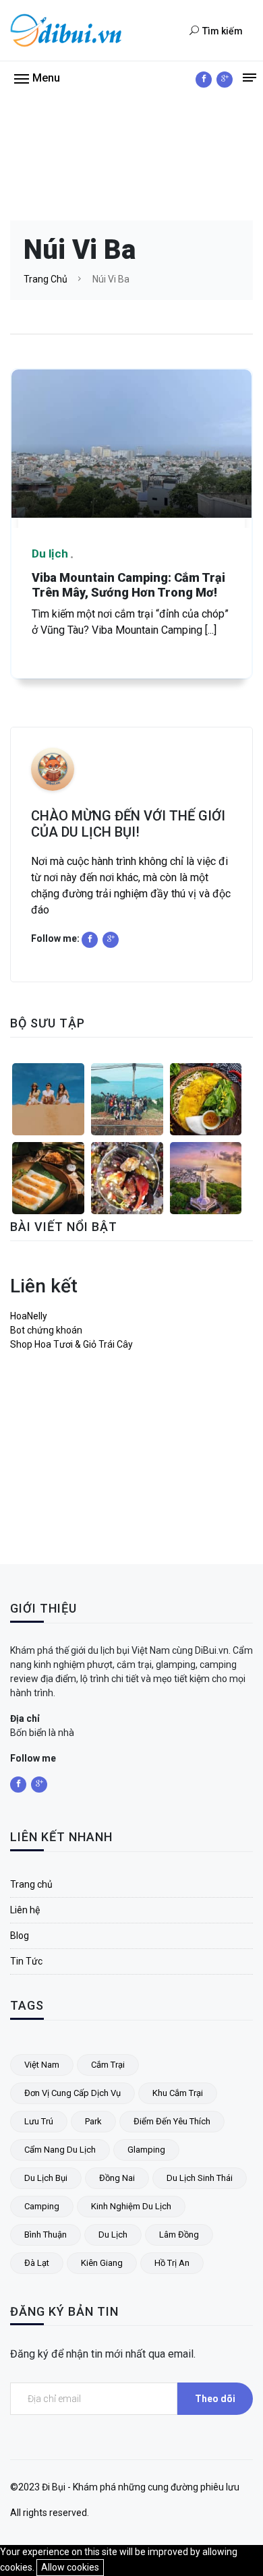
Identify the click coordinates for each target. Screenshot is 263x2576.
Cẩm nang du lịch (60, 2150)
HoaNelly (29, 1316)
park (93, 2121)
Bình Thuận (46, 2235)
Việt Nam (42, 2065)
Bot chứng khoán (46, 1330)
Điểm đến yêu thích (172, 2121)
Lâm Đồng (179, 2235)
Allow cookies (70, 2567)
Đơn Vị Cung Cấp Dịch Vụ (72, 2093)
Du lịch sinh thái (200, 2178)
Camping (42, 2206)
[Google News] (225, 80)
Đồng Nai (117, 2178)
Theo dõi (215, 2399)
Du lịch (113, 2235)
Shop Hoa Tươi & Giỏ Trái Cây (71, 1344)
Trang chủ (46, 279)
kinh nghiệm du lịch (131, 2206)
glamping (146, 2150)
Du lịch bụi (46, 2178)
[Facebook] (204, 80)
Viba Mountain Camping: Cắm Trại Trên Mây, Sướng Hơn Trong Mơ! (128, 585)
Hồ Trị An (172, 2263)
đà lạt (37, 2263)
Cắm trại (108, 2065)
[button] (37, 78)
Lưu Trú (39, 2121)
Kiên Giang (102, 2263)
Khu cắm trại (178, 2093)
